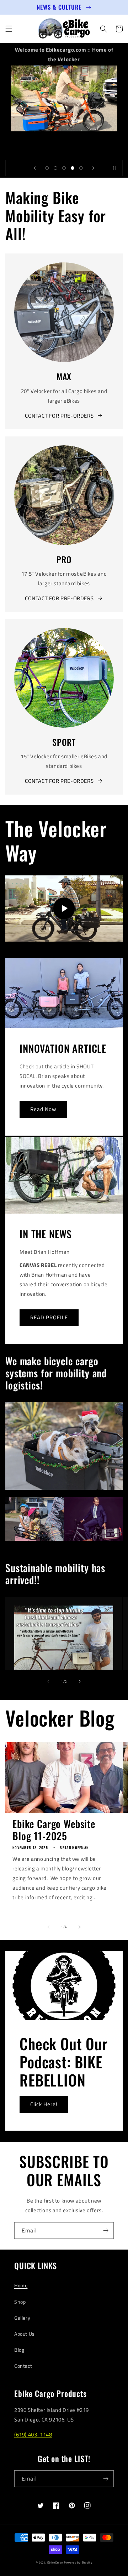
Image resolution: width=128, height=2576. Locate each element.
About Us (25, 2334)
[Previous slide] (35, 168)
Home (21, 2285)
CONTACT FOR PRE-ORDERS (59, 416)
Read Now (43, 1109)
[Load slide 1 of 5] (47, 168)
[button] (9, 29)
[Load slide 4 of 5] (73, 168)
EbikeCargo (55, 2562)
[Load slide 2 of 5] (55, 168)
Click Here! (44, 2104)
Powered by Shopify (78, 2562)
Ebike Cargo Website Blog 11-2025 (54, 1830)
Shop (20, 2302)
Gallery (22, 2318)
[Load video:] (64, 909)
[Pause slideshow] (115, 168)
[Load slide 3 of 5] (64, 168)
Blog (19, 2350)
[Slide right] (80, 1681)
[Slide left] (48, 1681)
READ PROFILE (49, 1317)
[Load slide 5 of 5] (81, 168)
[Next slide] (93, 168)
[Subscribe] (106, 2231)
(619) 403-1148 (33, 2434)
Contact (23, 2366)
